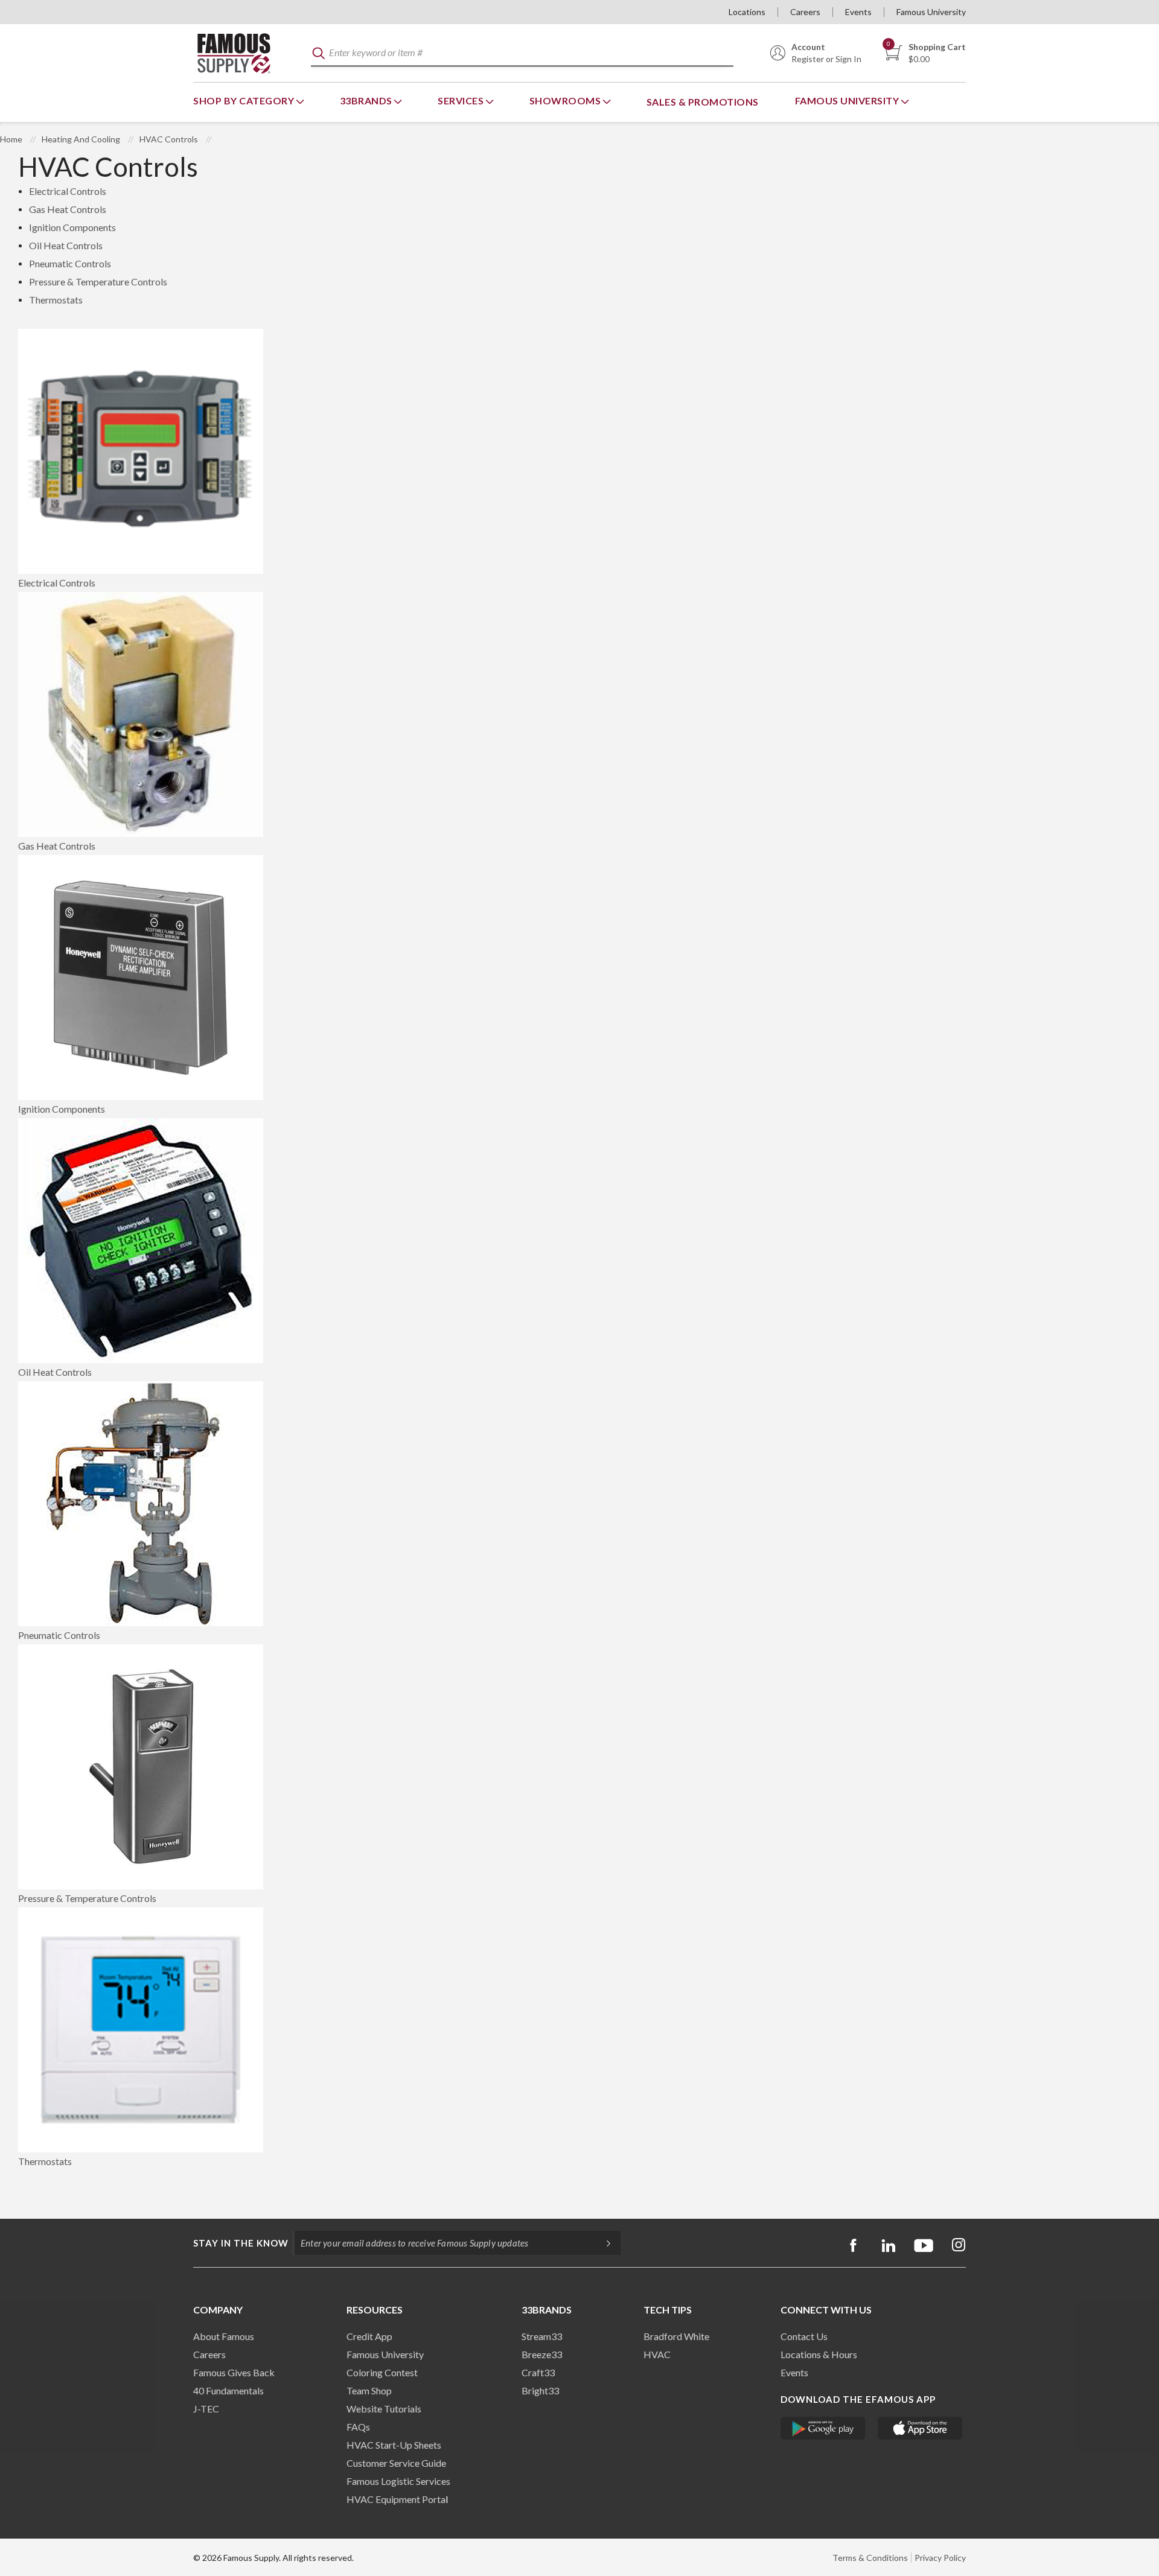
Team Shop (369, 2390)
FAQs (358, 2427)
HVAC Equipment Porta (396, 2499)
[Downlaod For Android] (823, 2428)
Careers (805, 12)
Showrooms (566, 100)
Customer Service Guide (396, 2463)
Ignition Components (72, 227)
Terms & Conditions (870, 2558)
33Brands (367, 100)
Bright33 (540, 2390)
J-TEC (206, 2409)
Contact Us (804, 2336)
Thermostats (56, 300)
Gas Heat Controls (68, 209)
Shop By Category (245, 100)
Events (858, 12)
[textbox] (522, 53)
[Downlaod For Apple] (920, 2428)
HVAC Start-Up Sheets (394, 2445)
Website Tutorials (384, 2409)
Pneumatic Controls (70, 263)
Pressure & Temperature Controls (98, 281)
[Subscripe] (602, 2243)
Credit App (369, 2336)
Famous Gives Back (234, 2372)
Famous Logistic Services (398, 2481)
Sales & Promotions (703, 102)
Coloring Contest (382, 2372)
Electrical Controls (68, 191)
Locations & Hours (819, 2354)
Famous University (931, 12)
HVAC (657, 2354)
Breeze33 (542, 2354)
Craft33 (538, 2372)
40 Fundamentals (228, 2390)
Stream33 (542, 2336)
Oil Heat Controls (66, 245)
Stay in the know (241, 2243)
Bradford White (676, 2336)
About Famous (224, 2336)
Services (462, 100)
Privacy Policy (940, 2558)
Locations (747, 12)
